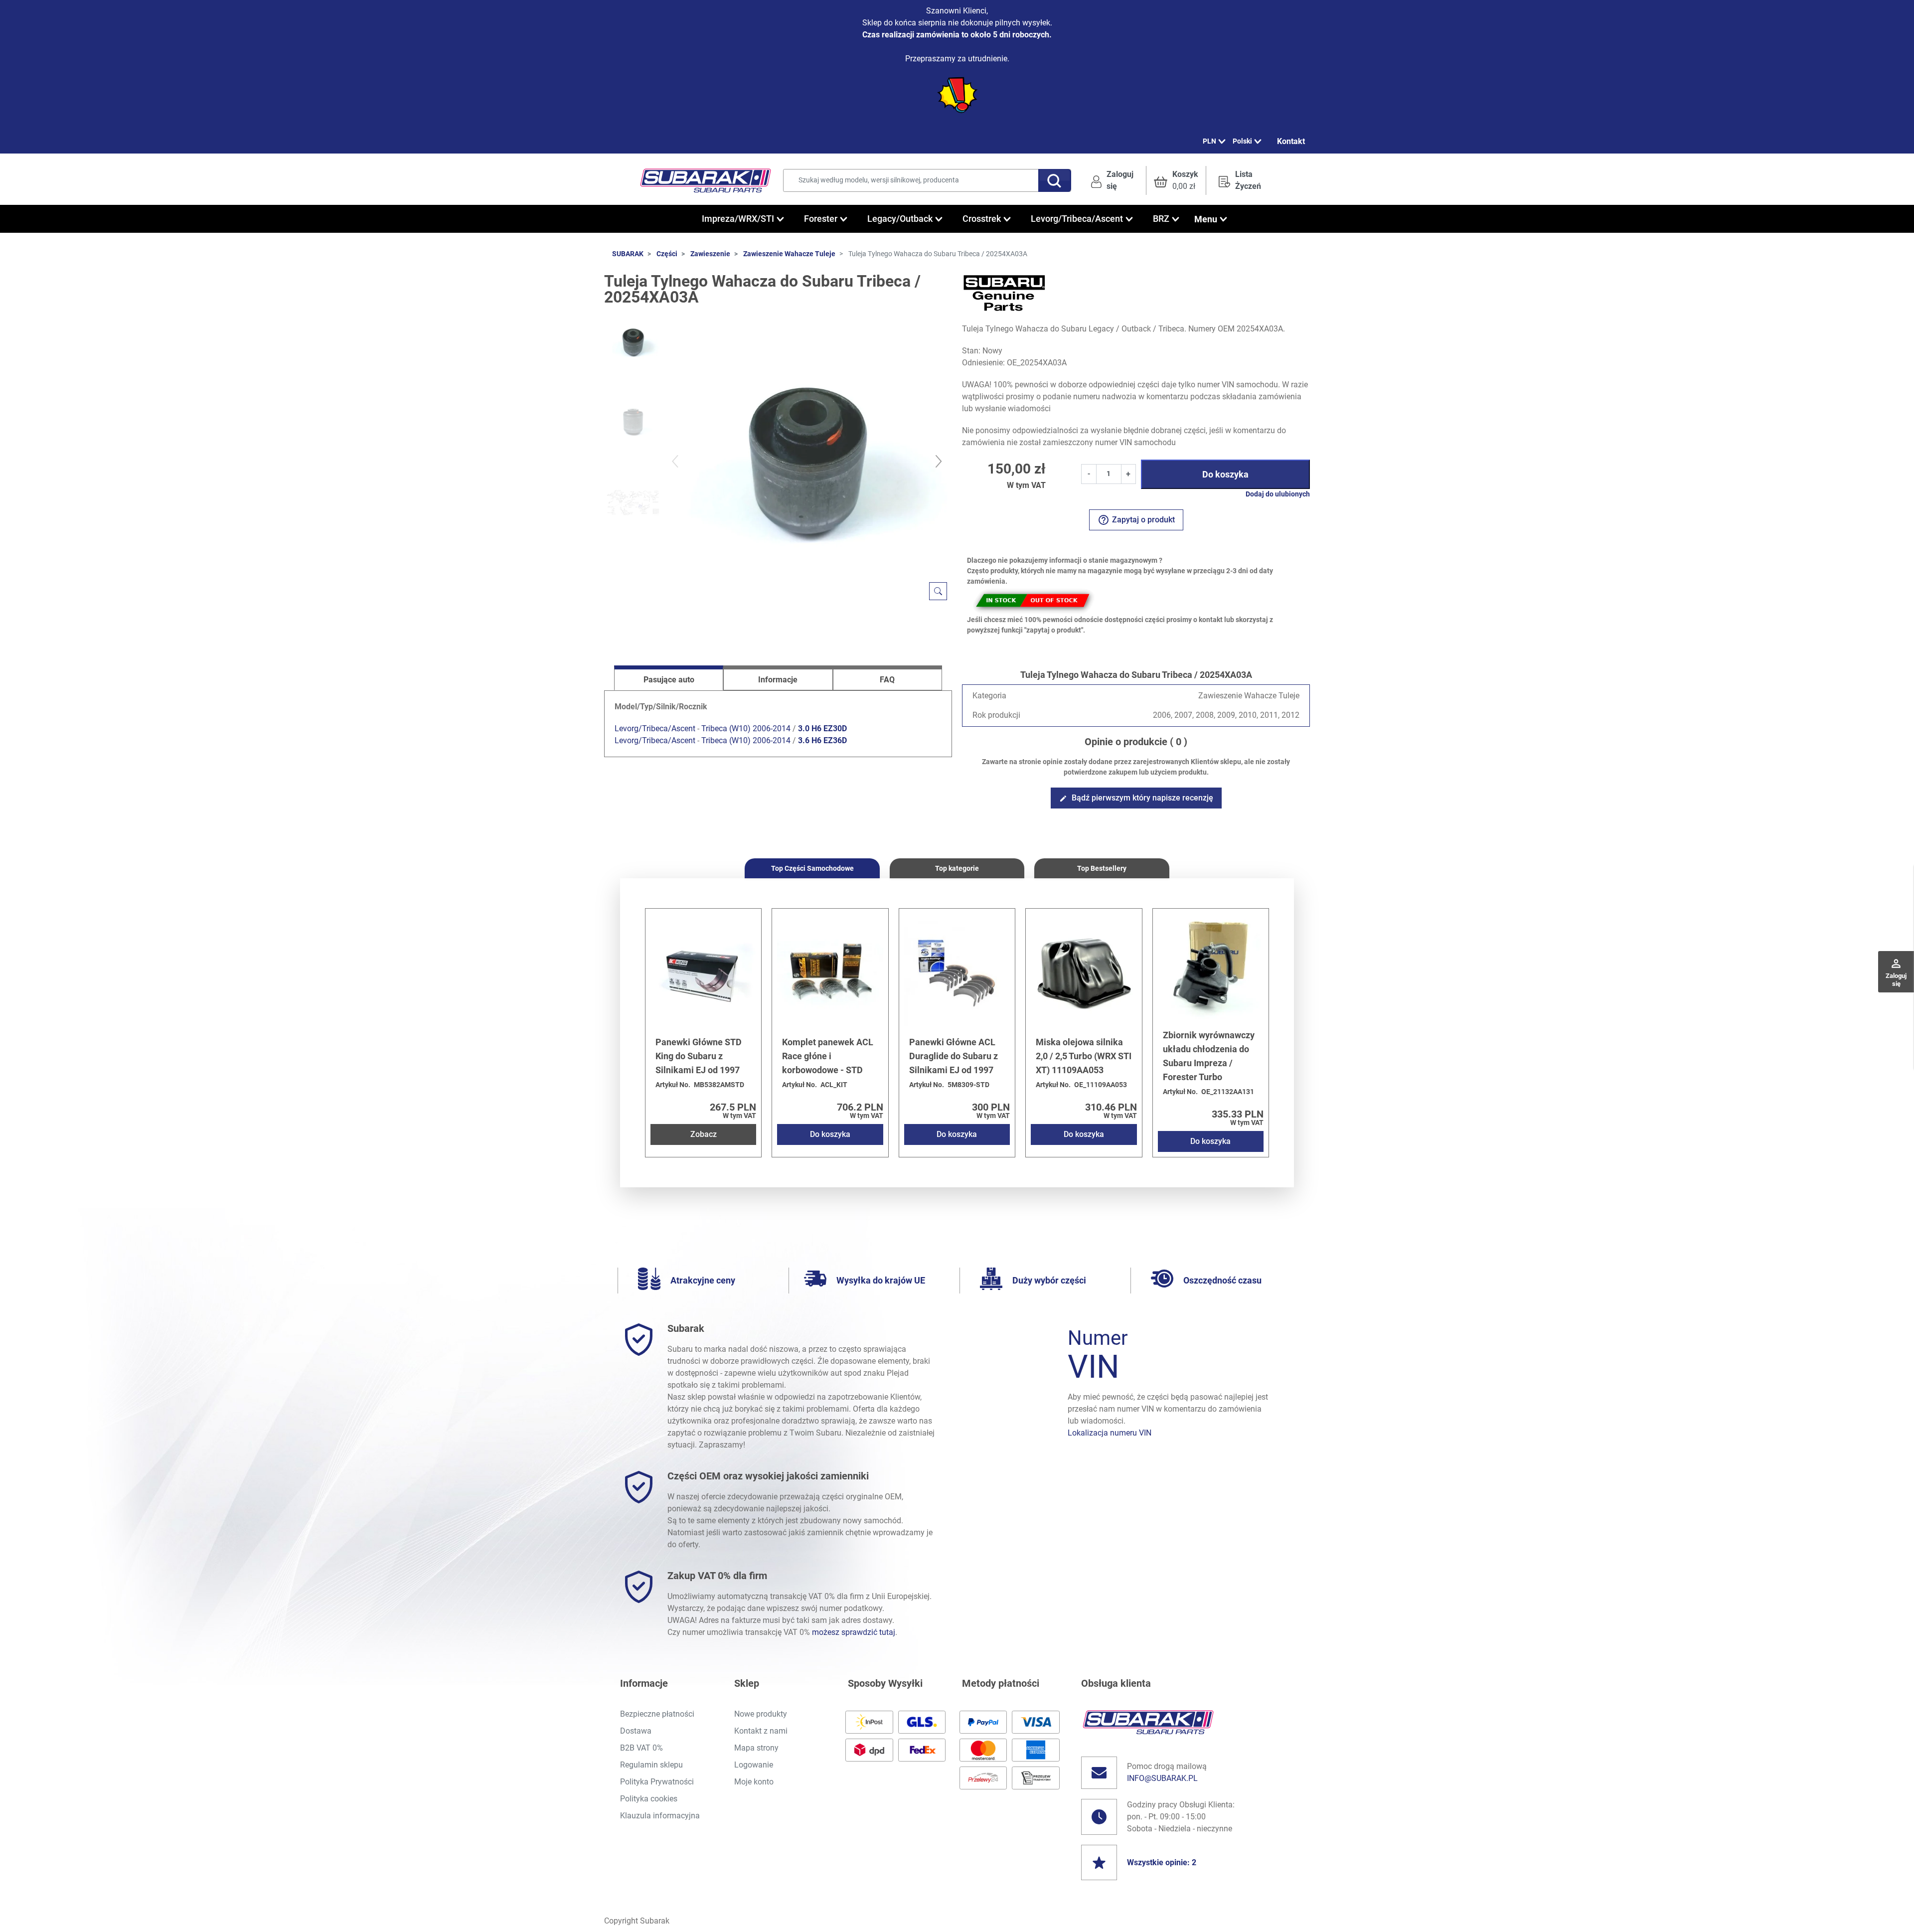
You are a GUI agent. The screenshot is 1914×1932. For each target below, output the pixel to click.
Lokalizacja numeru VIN (1110, 1433)
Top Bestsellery (1102, 868)
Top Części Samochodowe (812, 868)
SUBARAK (628, 254)
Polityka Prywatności (657, 1782)
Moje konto (754, 1782)
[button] (1176, 180)
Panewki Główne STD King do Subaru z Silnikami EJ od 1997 (699, 1056)
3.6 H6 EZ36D (822, 740)
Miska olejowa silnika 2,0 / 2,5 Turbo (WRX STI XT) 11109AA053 (1084, 1056)
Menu (1206, 219)
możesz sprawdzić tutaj (854, 1632)
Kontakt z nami (761, 1731)
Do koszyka (1225, 474)
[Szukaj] (1055, 180)
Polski (1242, 141)
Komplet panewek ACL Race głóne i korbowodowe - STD (828, 1056)
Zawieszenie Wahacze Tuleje (789, 254)
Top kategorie (957, 868)
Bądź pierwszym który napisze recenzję (1136, 798)
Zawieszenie (710, 254)
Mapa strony (756, 1748)
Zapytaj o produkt (1136, 520)
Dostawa (636, 1731)
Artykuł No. (673, 1085)
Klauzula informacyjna (660, 1816)
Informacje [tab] (778, 680)
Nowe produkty (761, 1714)
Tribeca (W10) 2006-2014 (746, 728)
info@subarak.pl (1162, 1778)
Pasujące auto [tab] (669, 680)
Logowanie (754, 1765)
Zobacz (704, 1134)
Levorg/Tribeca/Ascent (655, 728)
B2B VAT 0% (641, 1748)
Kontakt (1291, 141)
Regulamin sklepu (651, 1765)
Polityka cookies (649, 1799)
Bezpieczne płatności (657, 1714)
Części (667, 254)
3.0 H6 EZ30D (822, 728)
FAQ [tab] (887, 680)
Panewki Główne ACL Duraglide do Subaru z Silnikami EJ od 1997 (954, 1056)
